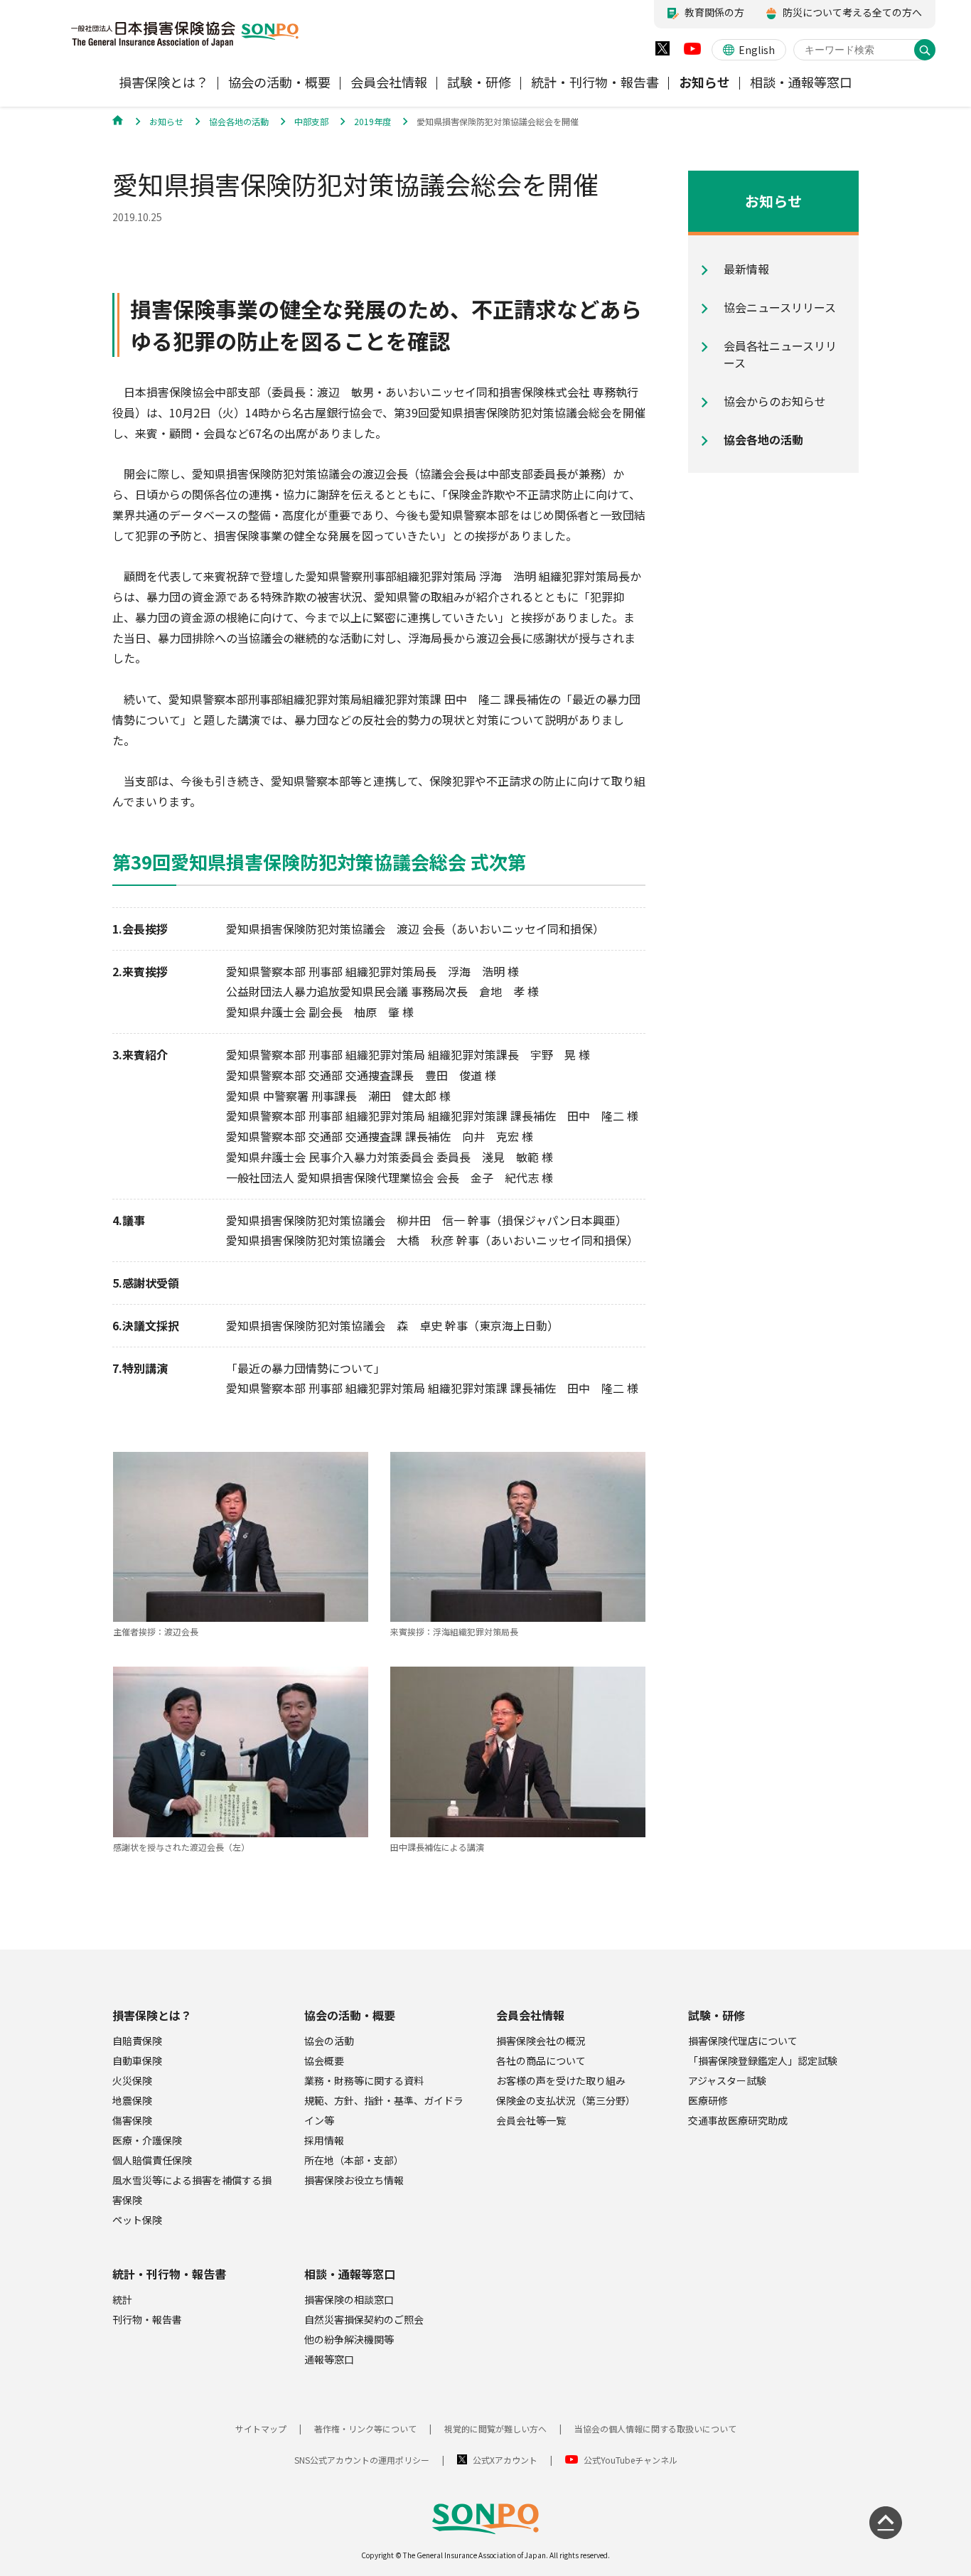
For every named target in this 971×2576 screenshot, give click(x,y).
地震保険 (132, 2100)
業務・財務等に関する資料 (364, 2080)
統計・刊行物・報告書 (169, 2274)
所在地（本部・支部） (354, 2160)
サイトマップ (261, 2428)
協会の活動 (329, 2041)
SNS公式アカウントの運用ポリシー (362, 2460)
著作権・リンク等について (365, 2428)
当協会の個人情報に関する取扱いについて (655, 2428)
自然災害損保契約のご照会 (364, 2319)
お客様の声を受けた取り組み (561, 2080)
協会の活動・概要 (350, 2015)
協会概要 (324, 2061)
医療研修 (708, 2100)
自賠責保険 (137, 2041)
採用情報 (324, 2140)
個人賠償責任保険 (152, 2160)
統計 (122, 2299)
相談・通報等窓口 (350, 2274)
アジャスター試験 (727, 2080)
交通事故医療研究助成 (738, 2120)
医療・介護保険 (147, 2140)
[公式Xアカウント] (662, 52)
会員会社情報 (530, 2015)
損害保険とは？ (152, 2015)
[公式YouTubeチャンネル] (692, 52)
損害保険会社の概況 (541, 2041)
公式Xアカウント (505, 2460)
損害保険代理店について (743, 2041)
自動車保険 (137, 2061)
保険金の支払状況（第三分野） (566, 2100)
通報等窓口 (329, 2359)
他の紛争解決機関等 (349, 2339)
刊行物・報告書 (147, 2319)
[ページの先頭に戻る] (886, 2523)
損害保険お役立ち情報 (354, 2180)
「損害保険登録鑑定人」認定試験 (763, 2061)
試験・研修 (717, 2015)
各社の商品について (541, 2061)
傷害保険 (132, 2120)
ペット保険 (137, 2220)
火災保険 (132, 2080)
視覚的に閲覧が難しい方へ (495, 2428)
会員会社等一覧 (531, 2120)
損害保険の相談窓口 (349, 2299)
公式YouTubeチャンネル (631, 2460)
